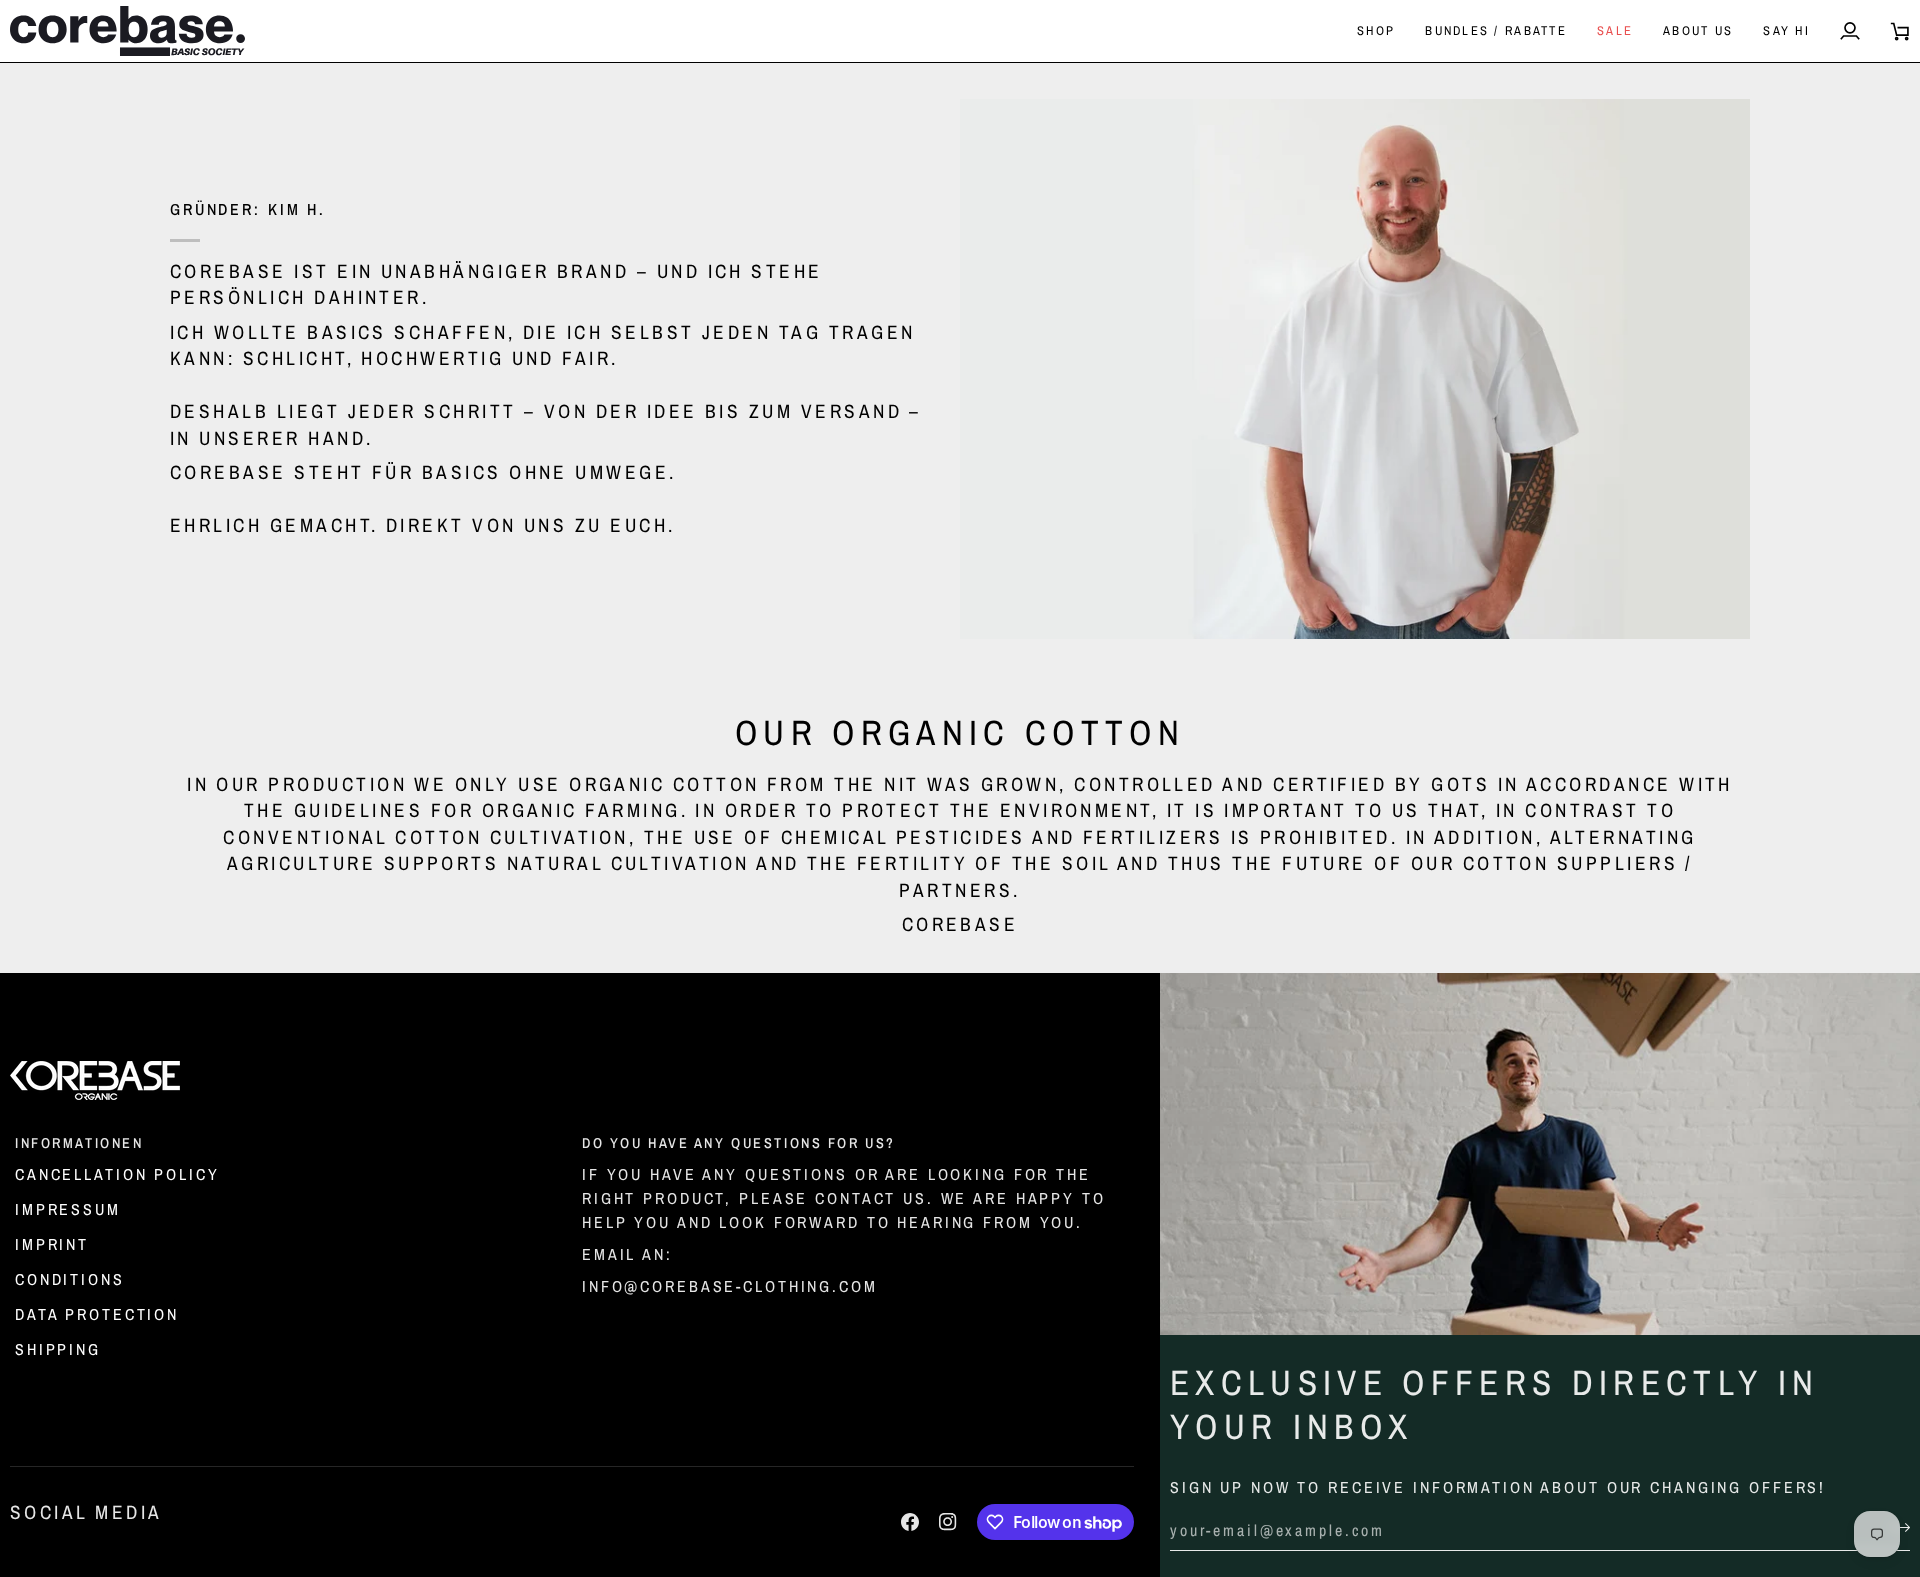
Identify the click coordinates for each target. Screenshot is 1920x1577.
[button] (1376, 31)
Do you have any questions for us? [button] (739, 1142)
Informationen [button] (79, 1142)
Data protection (97, 1314)
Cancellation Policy (117, 1174)
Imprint (52, 1244)
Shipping (58, 1349)
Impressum (68, 1209)
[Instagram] (948, 1522)
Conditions (70, 1279)
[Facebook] (910, 1522)
